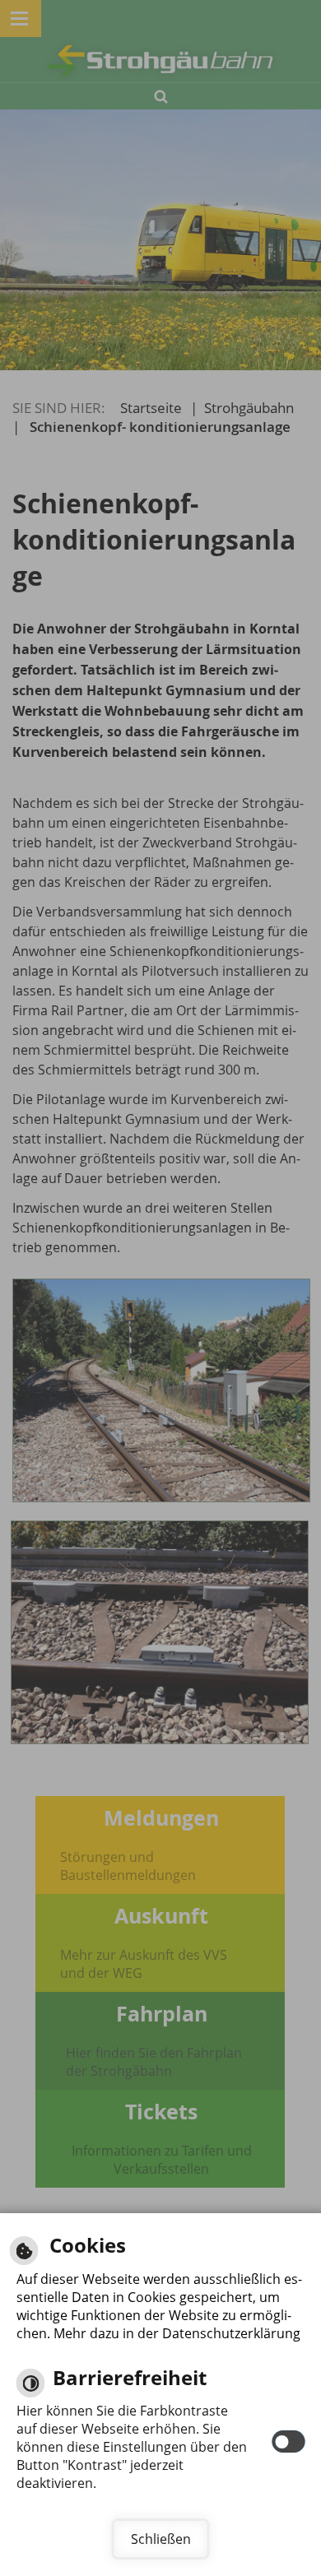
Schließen (161, 2539)
